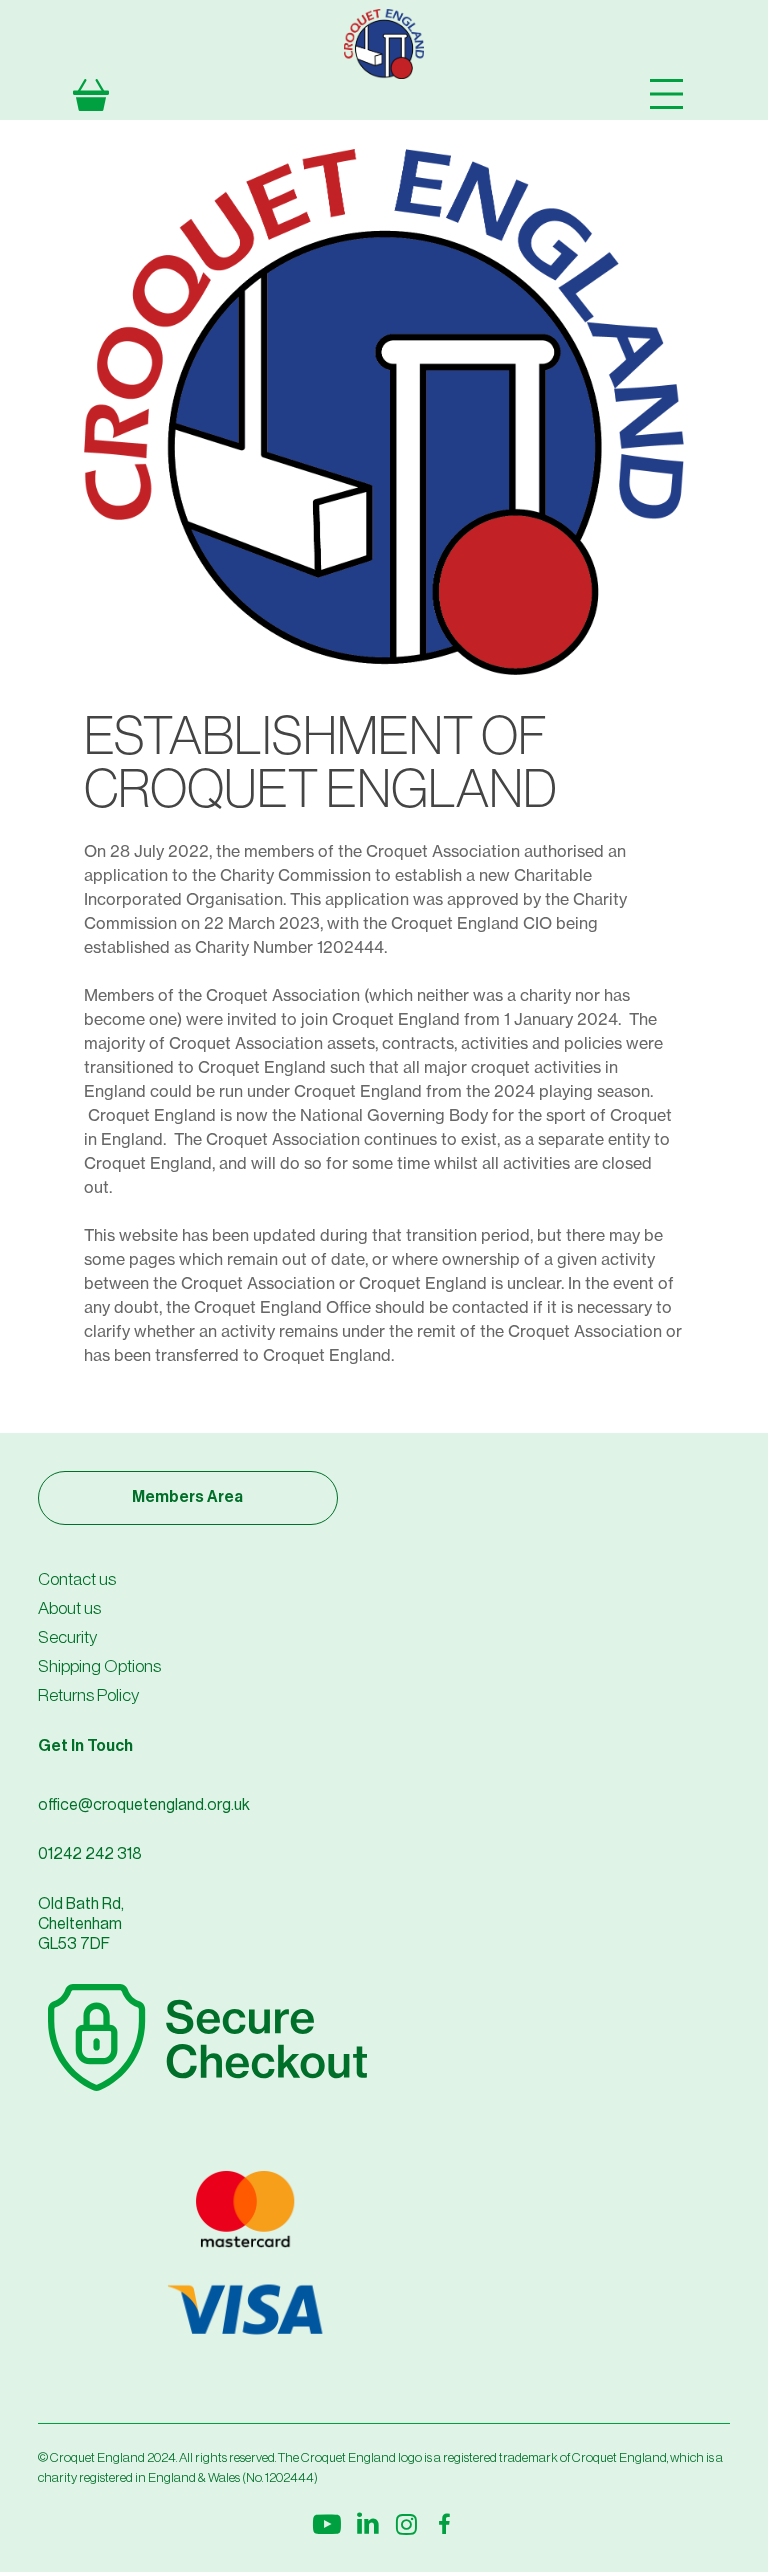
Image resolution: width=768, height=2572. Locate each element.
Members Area (187, 1497)
